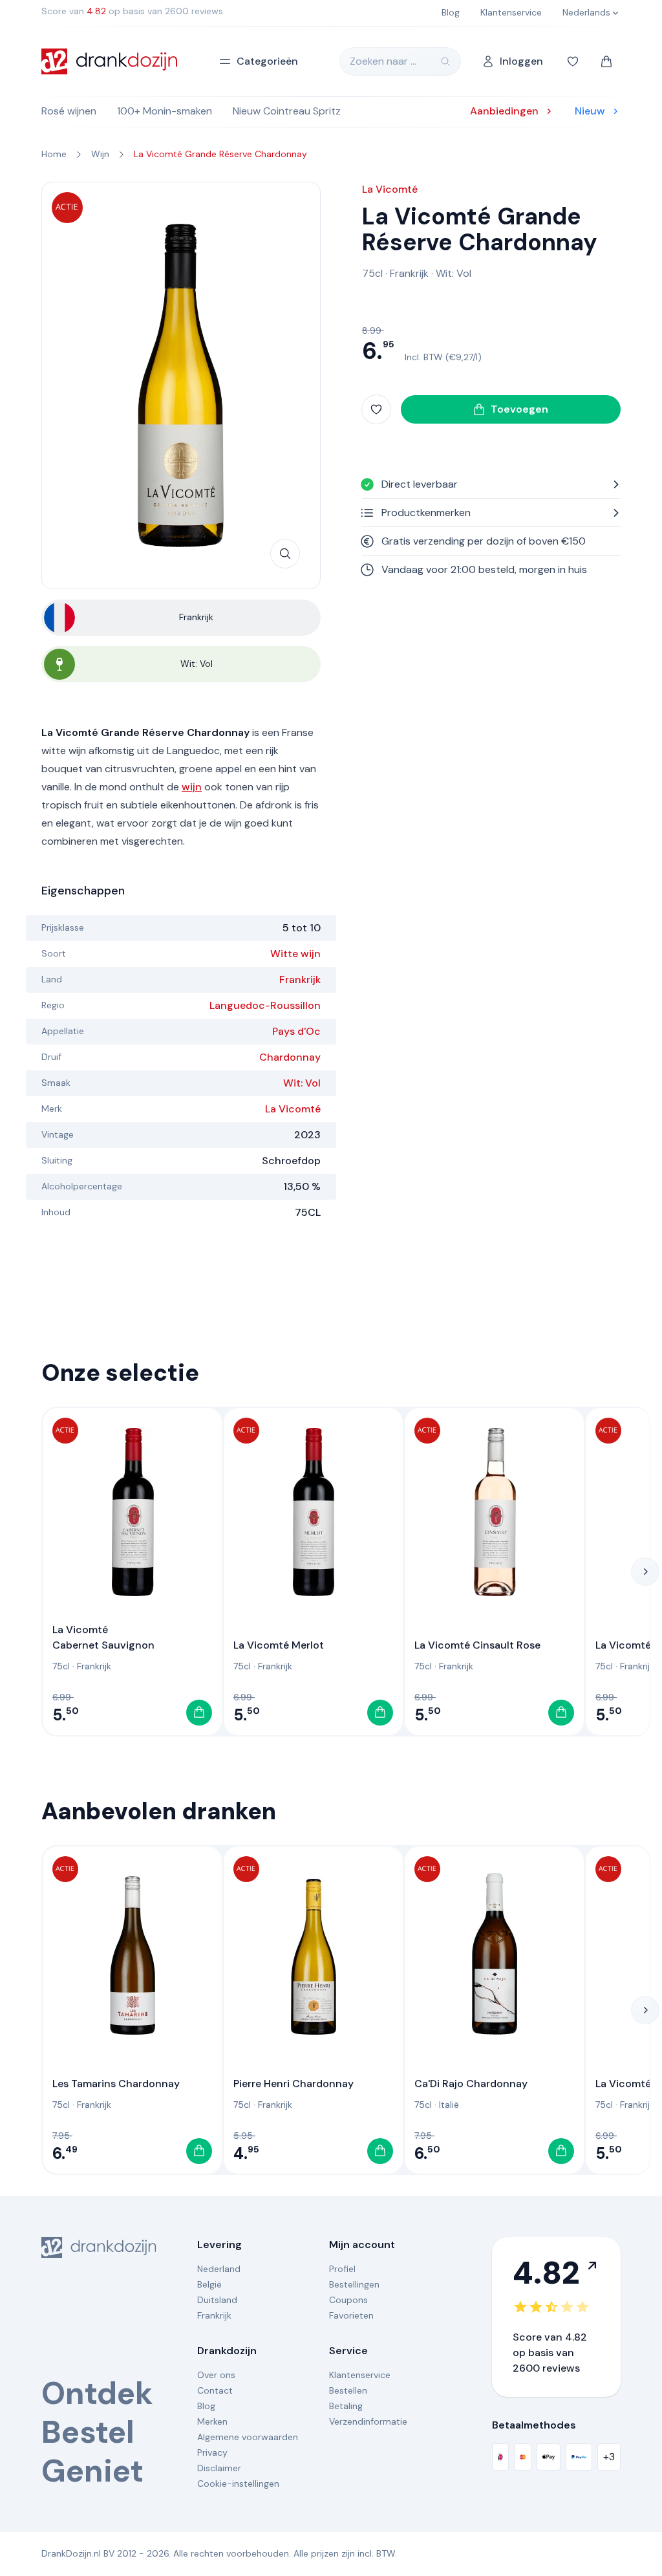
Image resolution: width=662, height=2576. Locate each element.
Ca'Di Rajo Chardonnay (471, 2084)
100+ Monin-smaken (165, 111)
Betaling (346, 2406)
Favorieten (351, 2315)
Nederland (219, 2269)
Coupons (348, 2300)
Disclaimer (219, 2468)
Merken (212, 2421)
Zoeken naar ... (383, 61)
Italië (449, 2105)
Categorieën (267, 61)
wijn (192, 787)
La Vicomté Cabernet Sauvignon (103, 1637)
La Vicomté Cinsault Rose (477, 1645)
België (209, 2284)
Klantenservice (360, 2375)
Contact (215, 2390)
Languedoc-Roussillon (265, 1005)
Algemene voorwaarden (248, 2437)
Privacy (212, 2452)
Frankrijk (300, 980)
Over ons (216, 2375)
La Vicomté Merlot (279, 1645)
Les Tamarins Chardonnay (116, 2084)
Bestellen (348, 2390)
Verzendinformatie (368, 2421)
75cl (372, 273)
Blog (206, 2406)
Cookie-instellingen (238, 2484)
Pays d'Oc (296, 1031)
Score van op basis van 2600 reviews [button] (132, 11)
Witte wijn (295, 954)
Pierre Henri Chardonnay (294, 2084)
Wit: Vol (302, 1083)
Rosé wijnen (69, 111)
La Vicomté (293, 1109)
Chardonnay (290, 1057)
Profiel (342, 2269)
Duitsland (217, 2300)
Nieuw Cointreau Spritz (287, 111)
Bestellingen (354, 2284)
